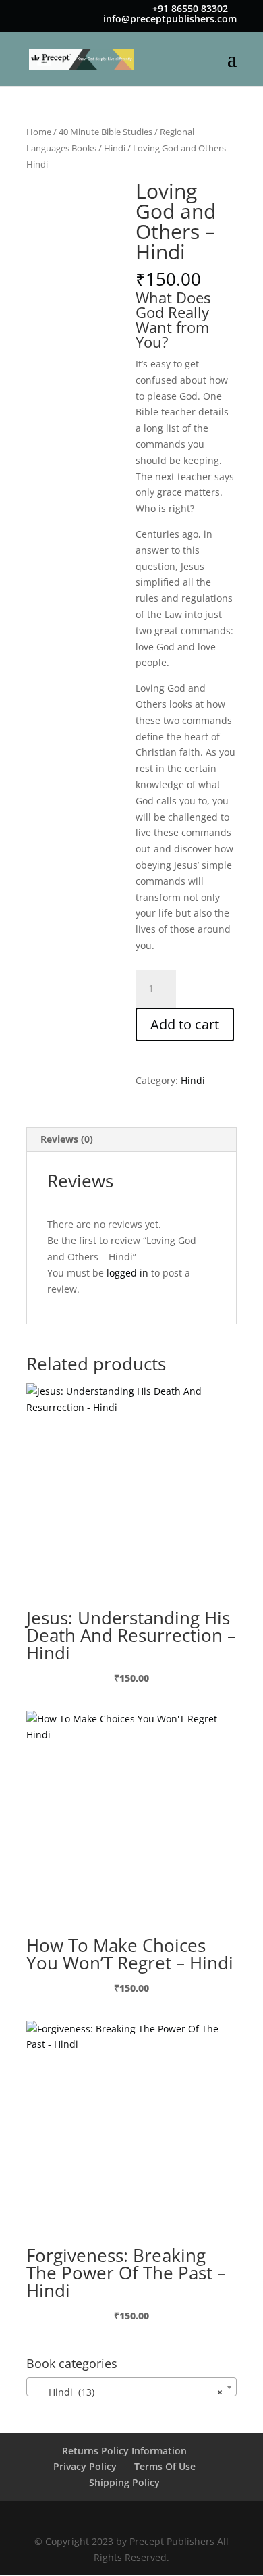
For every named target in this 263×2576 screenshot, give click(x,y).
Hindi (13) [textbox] (127, 2392)
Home (39, 132)
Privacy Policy (85, 2466)
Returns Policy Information (124, 2451)
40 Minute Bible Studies (106, 132)
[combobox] (131, 2387)
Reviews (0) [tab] (67, 1139)
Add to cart (185, 1024)
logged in (127, 1273)
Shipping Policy (124, 2482)
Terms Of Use (165, 2466)
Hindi (115, 148)
